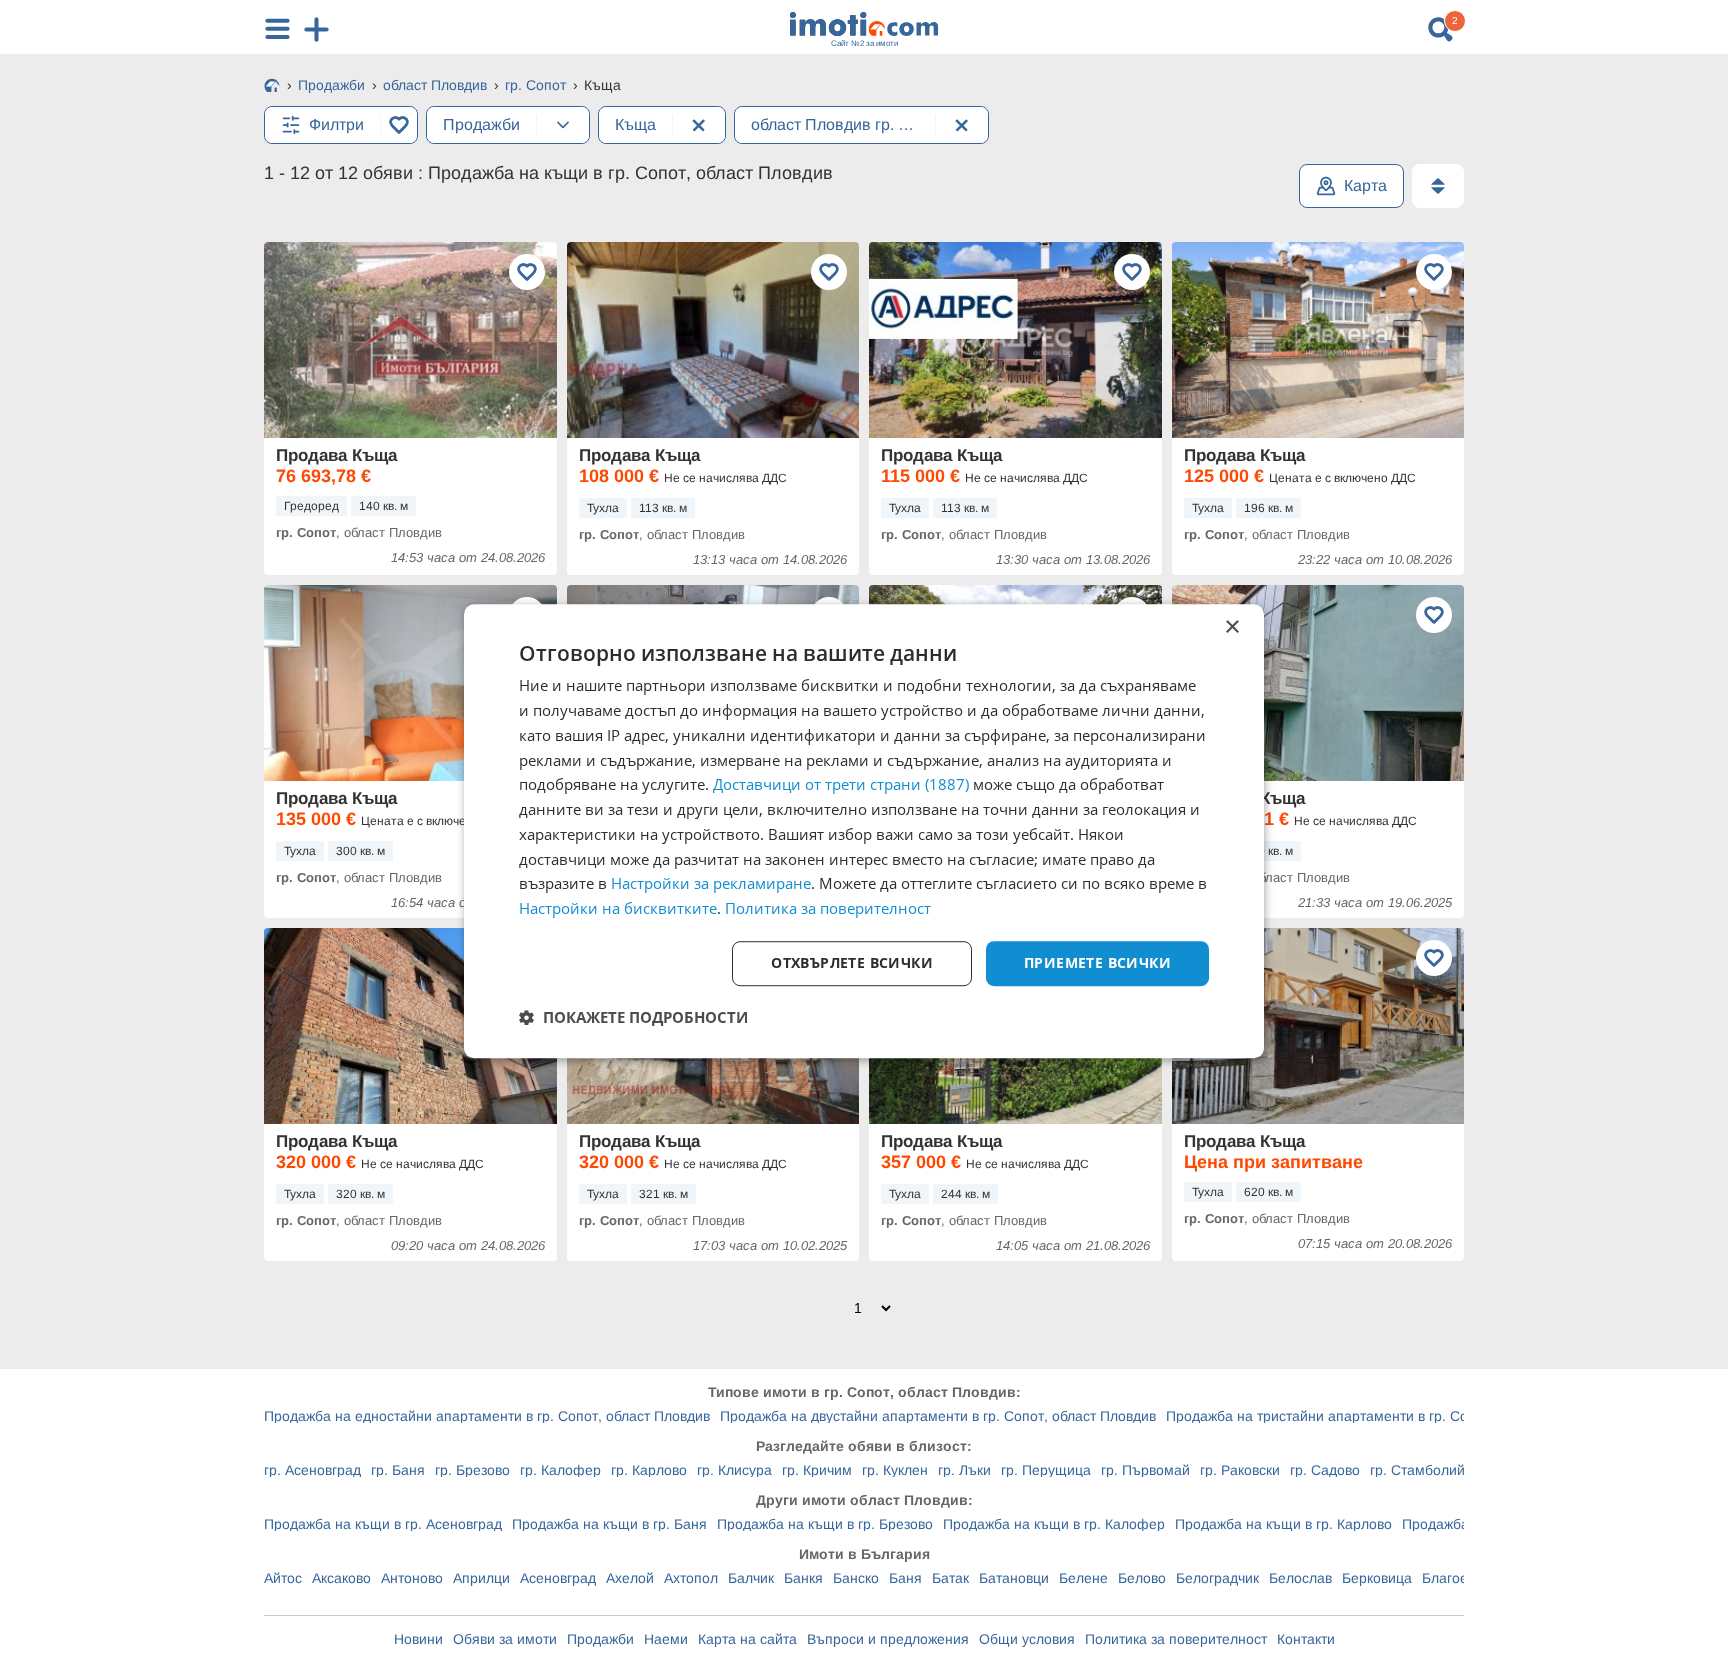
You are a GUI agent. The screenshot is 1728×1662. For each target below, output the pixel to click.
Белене (1083, 1578)
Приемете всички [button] (1097, 962)
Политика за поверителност (1176, 1639)
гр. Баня (398, 1470)
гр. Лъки (964, 1470)
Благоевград (1463, 1578)
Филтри (336, 124)
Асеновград (558, 1578)
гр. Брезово (472, 1470)
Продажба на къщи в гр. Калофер (1054, 1524)
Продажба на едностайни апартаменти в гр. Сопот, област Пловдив (487, 1416)
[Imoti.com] (272, 87)
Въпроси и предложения (888, 1639)
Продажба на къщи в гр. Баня (609, 1524)
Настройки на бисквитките (618, 908)
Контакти (1306, 1639)
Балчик (751, 1578)
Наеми (666, 1639)
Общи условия (1027, 1639)
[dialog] (864, 831)
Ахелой (630, 1578)
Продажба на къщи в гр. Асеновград (383, 1524)
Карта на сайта (747, 1639)
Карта (1365, 185)
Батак (950, 1578)
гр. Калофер (560, 1470)
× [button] (1231, 627)
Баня (905, 1578)
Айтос (283, 1578)
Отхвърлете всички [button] (852, 962)
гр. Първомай (1145, 1470)
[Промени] (563, 125)
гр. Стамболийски (1428, 1470)
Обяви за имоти (505, 1639)
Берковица (1377, 1578)
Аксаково (341, 1578)
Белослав (1300, 1578)
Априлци (481, 1578)
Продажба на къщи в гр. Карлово (1283, 1524)
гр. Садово (1325, 1470)
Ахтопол (691, 1578)
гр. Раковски (1240, 1470)
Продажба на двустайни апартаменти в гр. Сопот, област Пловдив (938, 1416)
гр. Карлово (649, 1470)
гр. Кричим (817, 1470)
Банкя (803, 1578)
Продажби (600, 1639)
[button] (633, 1017)
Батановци (1014, 1578)
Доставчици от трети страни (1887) (841, 785)
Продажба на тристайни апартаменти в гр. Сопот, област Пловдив (1384, 1416)
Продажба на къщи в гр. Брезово (825, 1524)
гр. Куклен (895, 1470)
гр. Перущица (1046, 1470)
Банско (856, 1578)
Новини (418, 1639)
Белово (1142, 1578)
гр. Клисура (734, 1470)
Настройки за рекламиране (711, 884)
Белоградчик (1217, 1578)
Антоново (412, 1578)
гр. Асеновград (312, 1470)
